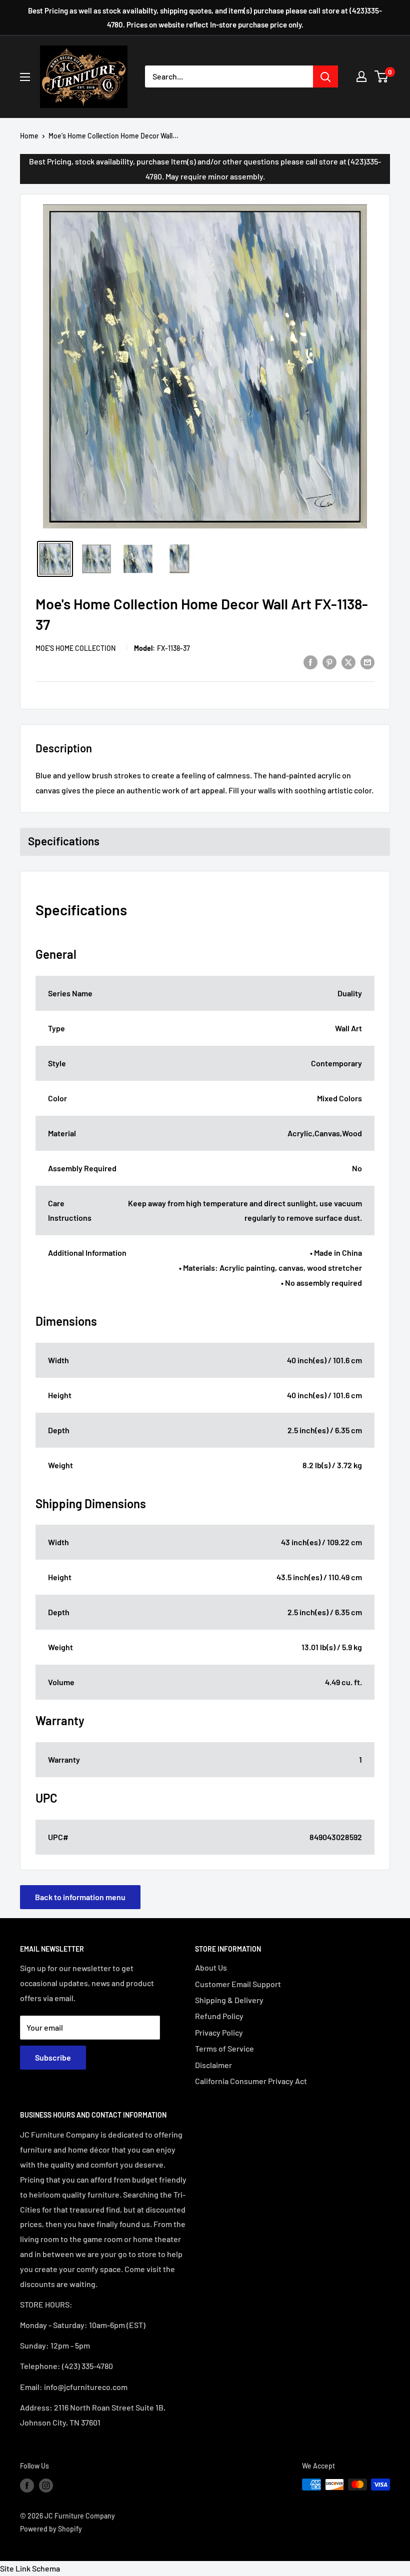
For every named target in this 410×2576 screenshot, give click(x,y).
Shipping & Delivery (229, 2000)
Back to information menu (80, 1897)
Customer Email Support (238, 1984)
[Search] (325, 76)
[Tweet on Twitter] (348, 662)
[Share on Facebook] (310, 662)
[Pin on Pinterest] (329, 662)
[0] (382, 76)
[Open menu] (25, 77)
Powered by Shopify (51, 2529)
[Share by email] (367, 662)
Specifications (64, 841)
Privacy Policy (219, 2032)
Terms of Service (224, 2048)
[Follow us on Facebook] (27, 2486)
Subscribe (53, 2057)
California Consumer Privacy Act (251, 2081)
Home (29, 136)
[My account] (361, 76)
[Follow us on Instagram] (46, 2486)
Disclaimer (213, 2065)
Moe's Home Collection (75, 648)
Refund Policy (219, 2016)
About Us (211, 1967)
